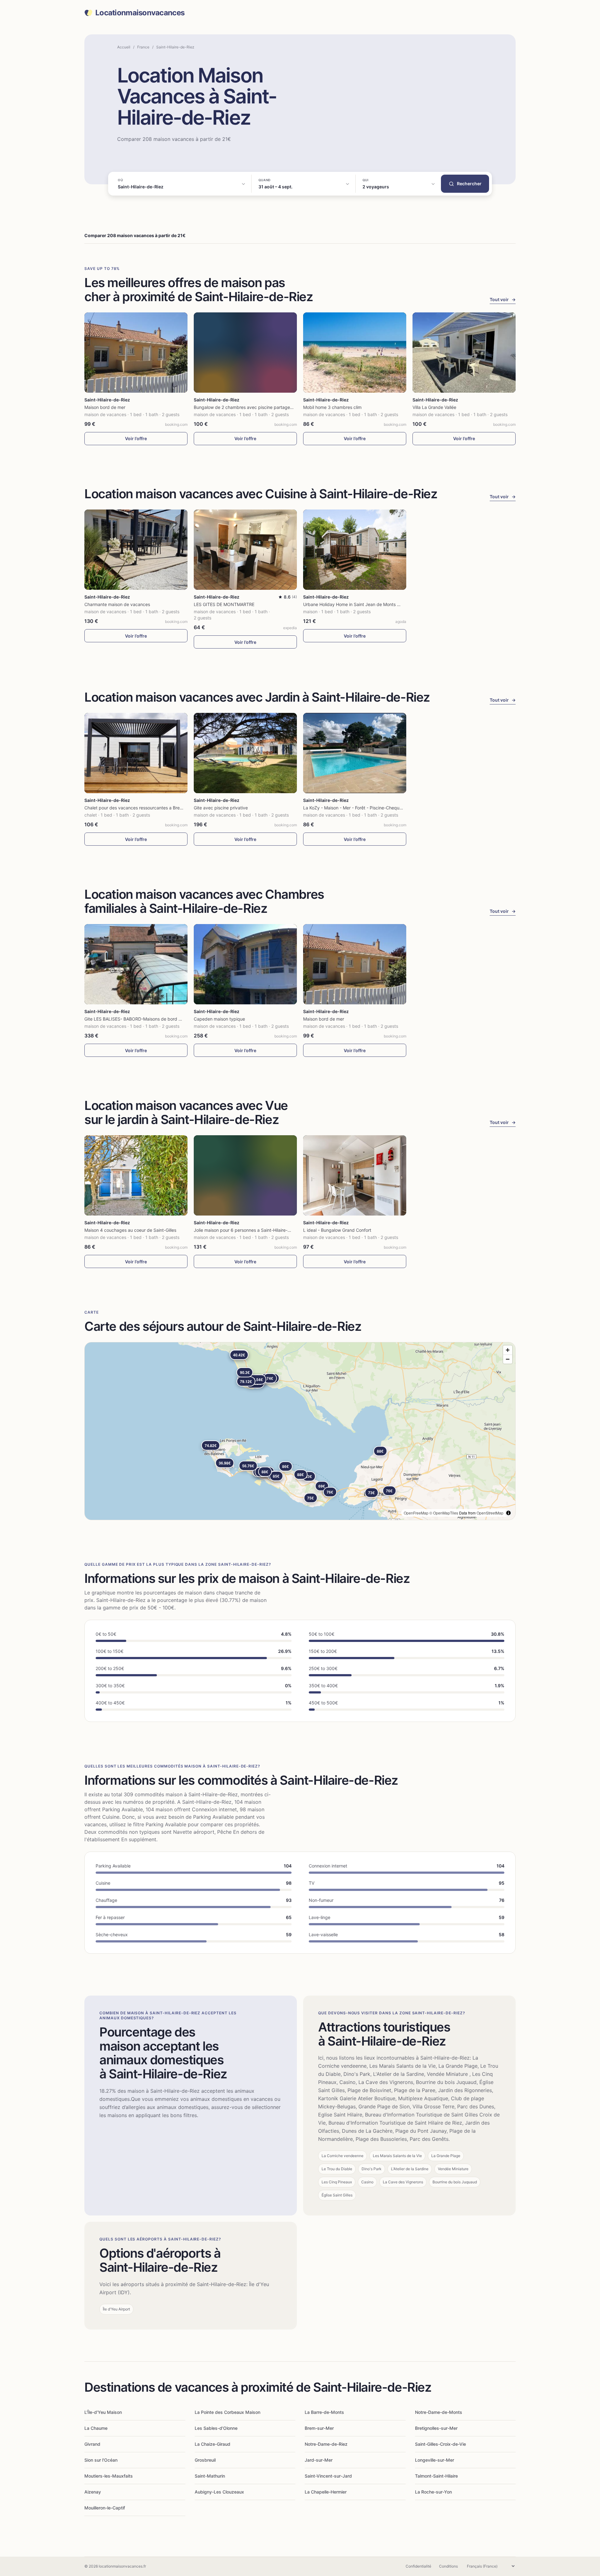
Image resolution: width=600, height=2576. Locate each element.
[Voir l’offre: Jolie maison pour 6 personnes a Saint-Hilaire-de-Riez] (245, 1175)
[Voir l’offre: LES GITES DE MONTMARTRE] (245, 550)
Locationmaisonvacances (140, 13)
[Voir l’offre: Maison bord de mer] (136, 353)
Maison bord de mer (105, 407)
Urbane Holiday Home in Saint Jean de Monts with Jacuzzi (363, 604)
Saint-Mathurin (210, 2476)
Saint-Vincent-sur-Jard (328, 2476)
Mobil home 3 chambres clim (332, 407)
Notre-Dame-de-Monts (439, 2412)
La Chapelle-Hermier (326, 2492)
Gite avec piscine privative (221, 808)
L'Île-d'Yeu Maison (103, 2412)
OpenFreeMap (416, 1513)
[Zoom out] (508, 1359)
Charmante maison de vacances (117, 604)
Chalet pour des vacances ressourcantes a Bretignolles (140, 808)
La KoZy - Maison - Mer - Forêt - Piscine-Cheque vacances (363, 808)
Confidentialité (418, 2566)
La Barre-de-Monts (324, 2412)
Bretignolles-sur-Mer (436, 2428)
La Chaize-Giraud (212, 2444)
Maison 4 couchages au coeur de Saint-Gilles (130, 1230)
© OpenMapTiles (444, 1513)
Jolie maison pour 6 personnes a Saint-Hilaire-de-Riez (249, 1230)
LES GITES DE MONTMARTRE (224, 604)
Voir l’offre (136, 438)
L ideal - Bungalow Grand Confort (337, 1230)
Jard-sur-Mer (319, 2460)
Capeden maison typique (219, 1019)
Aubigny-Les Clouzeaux (219, 2492)
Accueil (124, 47)
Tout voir (503, 299)
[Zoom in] (508, 1350)
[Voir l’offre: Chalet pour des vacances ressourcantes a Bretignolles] (136, 753)
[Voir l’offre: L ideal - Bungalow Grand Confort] (355, 1175)
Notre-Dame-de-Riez (326, 2444)
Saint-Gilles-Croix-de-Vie (440, 2444)
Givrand (92, 2444)
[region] (300, 1431)
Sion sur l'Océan (101, 2460)
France (143, 47)
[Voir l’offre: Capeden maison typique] (245, 964)
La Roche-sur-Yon (433, 2492)
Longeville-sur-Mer (435, 2460)
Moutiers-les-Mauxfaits (109, 2476)
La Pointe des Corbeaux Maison (227, 2412)
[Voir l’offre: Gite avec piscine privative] (245, 753)
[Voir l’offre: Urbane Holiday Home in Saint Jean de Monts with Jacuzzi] (355, 550)
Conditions (448, 2566)
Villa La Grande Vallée (434, 407)
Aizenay (93, 2492)
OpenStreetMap (490, 1513)
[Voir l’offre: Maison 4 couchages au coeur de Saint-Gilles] (136, 1175)
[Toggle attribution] (508, 1513)
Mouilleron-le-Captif (105, 2508)
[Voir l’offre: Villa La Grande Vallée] (464, 353)
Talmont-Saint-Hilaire (436, 2476)
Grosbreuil (205, 2460)
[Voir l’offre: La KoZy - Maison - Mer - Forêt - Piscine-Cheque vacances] (355, 753)
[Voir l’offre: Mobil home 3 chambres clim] (355, 353)
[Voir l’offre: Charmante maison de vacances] (136, 550)
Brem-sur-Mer (319, 2428)
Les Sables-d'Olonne (216, 2428)
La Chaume (96, 2428)
